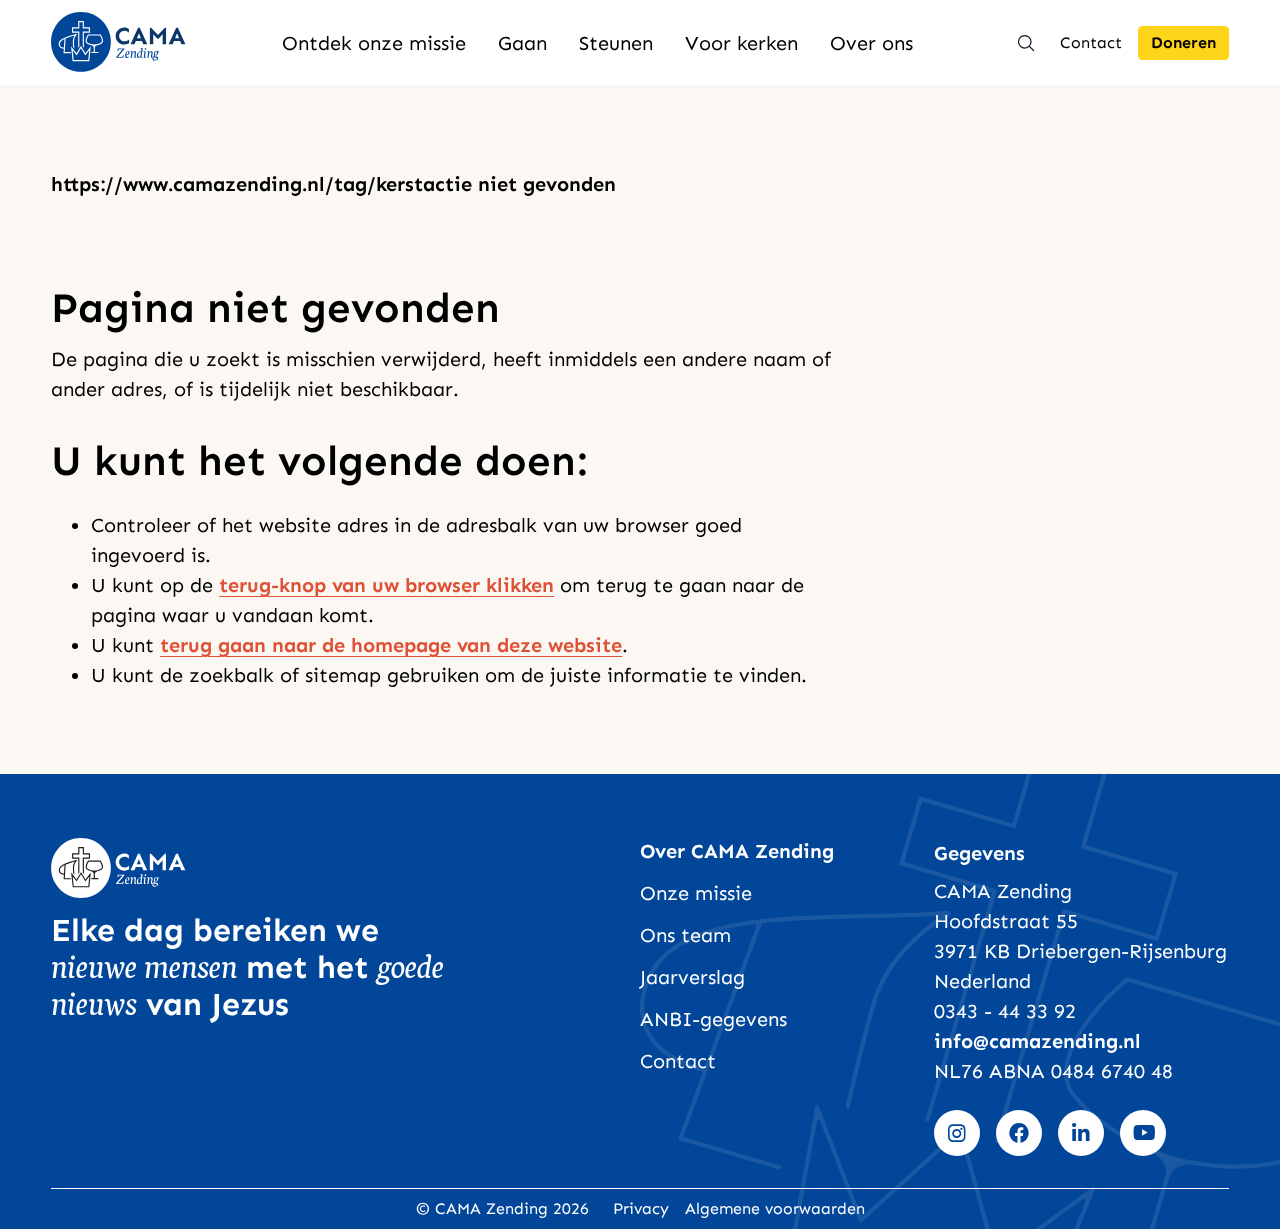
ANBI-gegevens (713, 1019)
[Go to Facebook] (1019, 1133)
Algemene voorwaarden (775, 1208)
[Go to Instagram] (957, 1133)
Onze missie (696, 893)
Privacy (641, 1208)
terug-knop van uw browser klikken (386, 585)
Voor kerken (741, 43)
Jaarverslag (692, 977)
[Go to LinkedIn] (1081, 1133)
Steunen (616, 43)
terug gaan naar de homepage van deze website (391, 645)
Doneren (1183, 42)
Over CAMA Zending (737, 851)
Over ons (871, 43)
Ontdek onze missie (374, 43)
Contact (1091, 42)
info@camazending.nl (1037, 1041)
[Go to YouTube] (1143, 1133)
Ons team (685, 935)
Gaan (522, 43)
